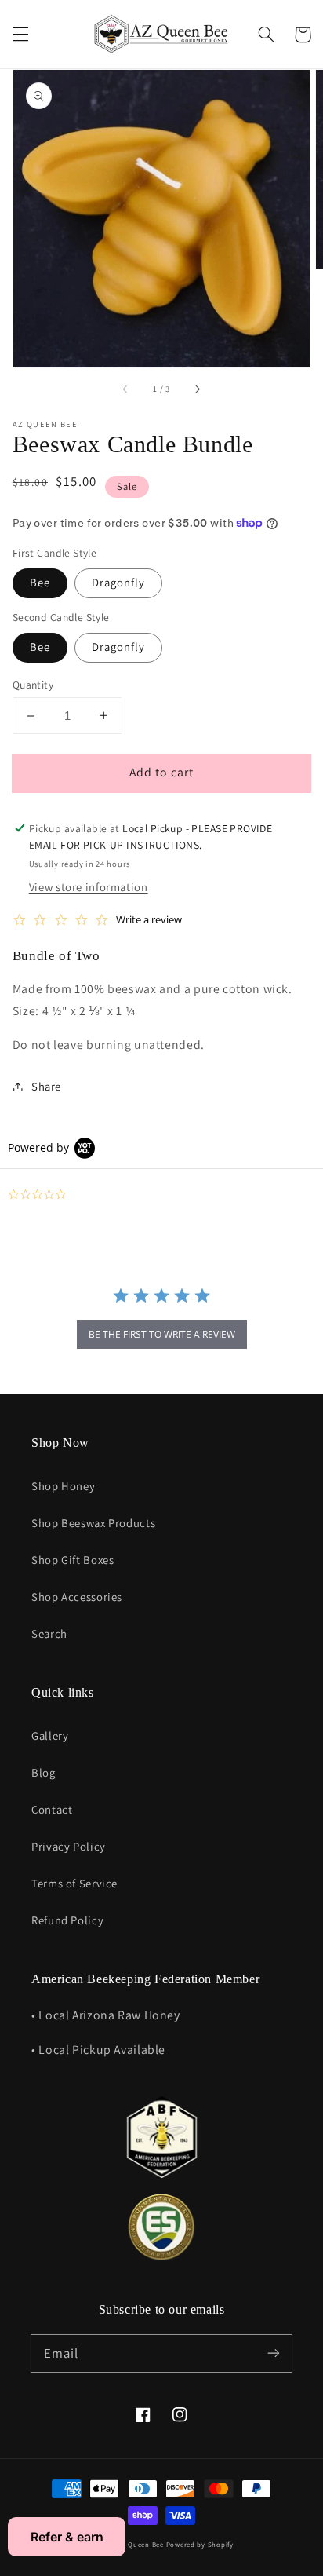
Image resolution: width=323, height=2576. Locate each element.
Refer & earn (67, 2537)
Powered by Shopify (200, 2545)
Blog (44, 1772)
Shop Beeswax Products (93, 1523)
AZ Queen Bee (140, 2545)
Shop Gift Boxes (73, 1560)
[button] (20, 35)
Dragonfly (118, 582)
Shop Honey (63, 1486)
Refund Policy (67, 1920)
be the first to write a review (162, 1334)
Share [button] (46, 1086)
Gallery (50, 1736)
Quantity (33, 685)
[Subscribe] (274, 2353)
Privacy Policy (69, 1846)
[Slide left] (126, 389)
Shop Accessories (77, 1597)
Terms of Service (74, 1883)
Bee (40, 582)
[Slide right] (197, 389)
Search (49, 1633)
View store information (89, 887)
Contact (52, 1809)
